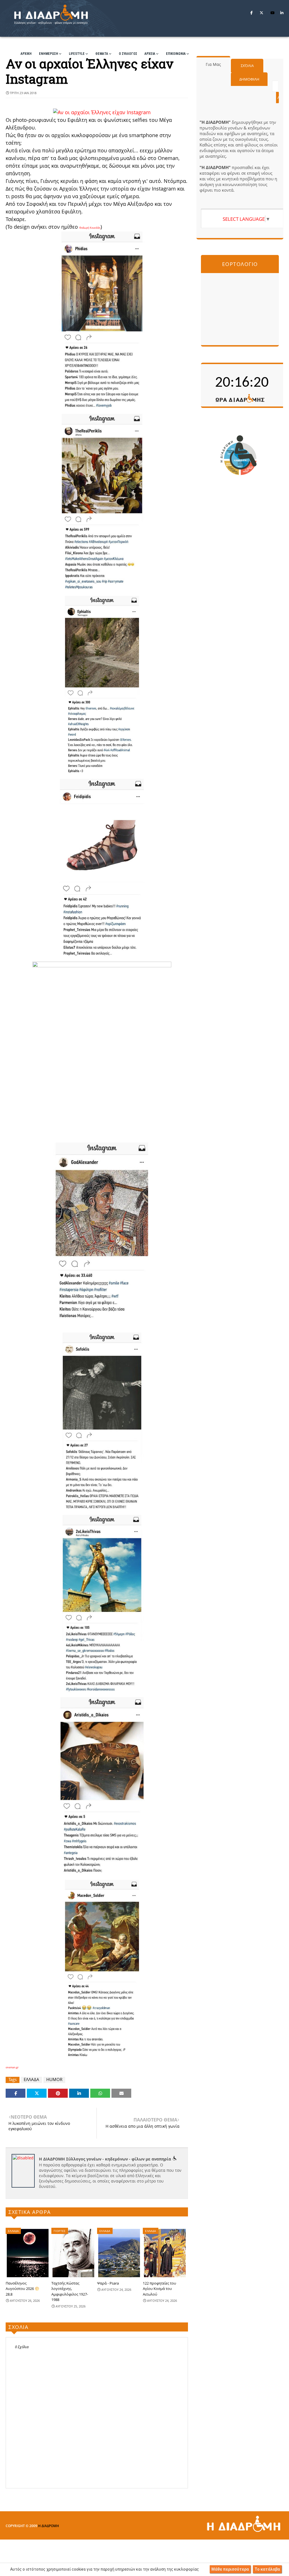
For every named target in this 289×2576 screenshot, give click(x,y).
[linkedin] (282, 13)
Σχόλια (247, 66)
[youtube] (272, 13)
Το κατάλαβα (267, 2569)
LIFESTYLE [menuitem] (77, 54)
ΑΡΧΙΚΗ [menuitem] (26, 54)
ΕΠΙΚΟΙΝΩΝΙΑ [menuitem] (176, 54)
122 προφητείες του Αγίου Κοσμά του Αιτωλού (159, 2289)
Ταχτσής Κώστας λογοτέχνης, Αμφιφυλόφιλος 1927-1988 (70, 2291)
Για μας (213, 64)
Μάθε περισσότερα (230, 2569)
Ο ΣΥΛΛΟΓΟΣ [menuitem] (128, 54)
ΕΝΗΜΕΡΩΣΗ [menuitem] (49, 54)
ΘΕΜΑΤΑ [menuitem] (102, 54)
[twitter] (261, 13)
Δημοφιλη (249, 79)
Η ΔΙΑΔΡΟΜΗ (49, 2526)
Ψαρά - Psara (108, 2283)
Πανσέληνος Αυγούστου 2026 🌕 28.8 (22, 2289)
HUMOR (54, 2079)
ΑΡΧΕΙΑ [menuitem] (150, 54)
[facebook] (251, 13)
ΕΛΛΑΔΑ (31, 2079)
